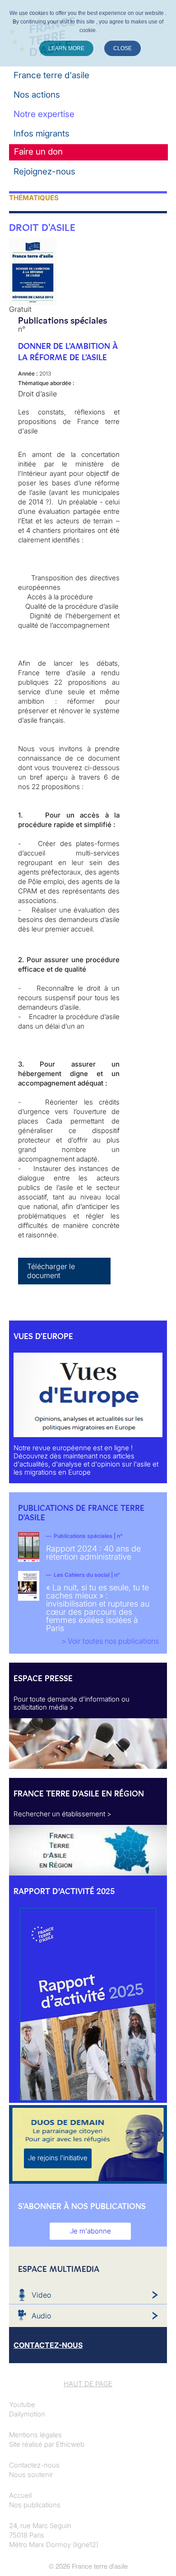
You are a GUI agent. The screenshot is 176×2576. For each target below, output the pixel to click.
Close (123, 48)
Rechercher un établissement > (63, 1814)
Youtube (22, 2404)
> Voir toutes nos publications (110, 1641)
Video (41, 2295)
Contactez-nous (34, 2465)
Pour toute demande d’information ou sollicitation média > (72, 1703)
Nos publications (35, 2505)
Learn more (66, 48)
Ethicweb (70, 2444)
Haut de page (88, 2384)
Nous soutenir (31, 2475)
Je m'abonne (90, 2231)
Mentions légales (35, 2435)
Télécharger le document (51, 1271)
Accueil (20, 2495)
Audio (41, 2316)
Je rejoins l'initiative (58, 2158)
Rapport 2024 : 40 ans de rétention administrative (93, 1553)
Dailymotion (27, 2414)
